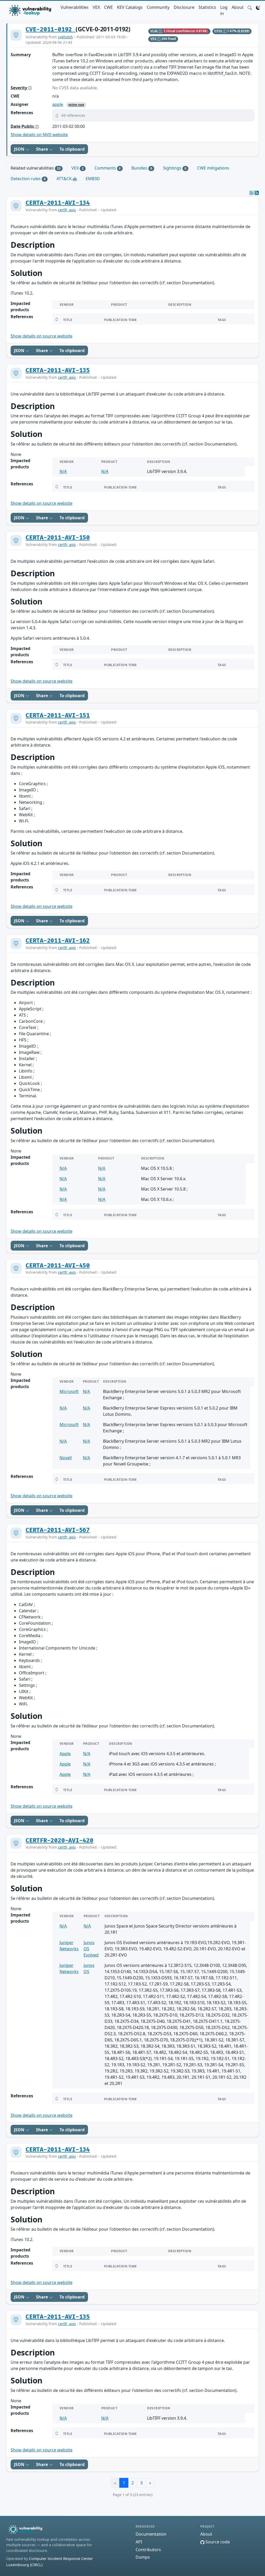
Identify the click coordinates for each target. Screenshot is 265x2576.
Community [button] (158, 7)
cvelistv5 (65, 37)
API (139, 2542)
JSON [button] (20, 149)
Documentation (151, 2534)
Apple (65, 1754)
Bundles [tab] (142, 168)
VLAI (154, 31)
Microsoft (69, 1391)
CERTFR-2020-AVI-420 (60, 1841)
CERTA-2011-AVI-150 (58, 538)
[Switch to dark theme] (258, 7)
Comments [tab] (108, 168)
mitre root (76, 105)
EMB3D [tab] (93, 179)
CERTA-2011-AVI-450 (58, 1266)
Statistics (207, 7)
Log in (224, 10)
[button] (250, 7)
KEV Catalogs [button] (130, 7)
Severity (19, 88)
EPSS (219, 31)
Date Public (23, 126)
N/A (63, 471)
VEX (96, 7)
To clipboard (72, 149)
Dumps (143, 2557)
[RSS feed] (257, 193)
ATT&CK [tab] (65, 179)
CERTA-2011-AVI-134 (58, 203)
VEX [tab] (78, 168)
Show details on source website (42, 336)
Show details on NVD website (39, 135)
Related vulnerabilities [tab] (36, 168)
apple (58, 104)
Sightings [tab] (175, 168)
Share (42, 149)
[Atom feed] (252, 193)
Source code (217, 2542)
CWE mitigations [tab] (213, 168)
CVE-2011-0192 (51, 30)
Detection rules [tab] (28, 179)
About (238, 7)
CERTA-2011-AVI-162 (58, 941)
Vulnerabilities (75, 7)
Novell (66, 1458)
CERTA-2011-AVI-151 (58, 716)
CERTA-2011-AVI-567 (58, 1530)
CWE (108, 7)
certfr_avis (67, 210)
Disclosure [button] (184, 7)
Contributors (148, 2550)
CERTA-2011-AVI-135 (58, 370)
